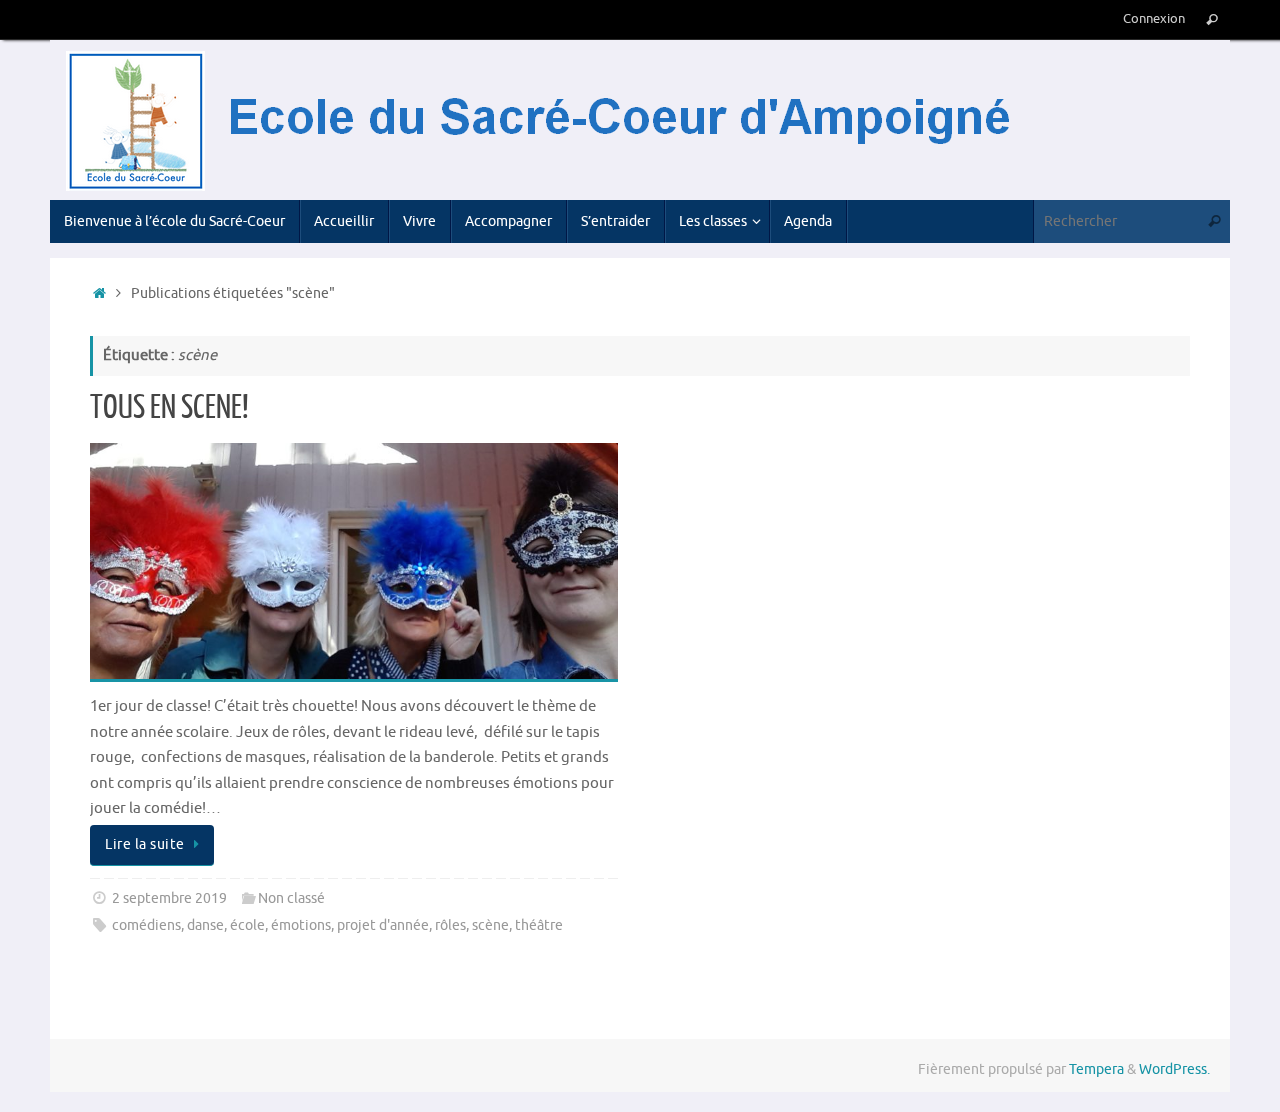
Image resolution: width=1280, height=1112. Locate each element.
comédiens (146, 925)
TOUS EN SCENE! (169, 408)
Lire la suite (145, 844)
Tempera (1096, 1069)
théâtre (539, 925)
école (247, 925)
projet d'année (383, 925)
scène (490, 925)
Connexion (1154, 19)
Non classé (291, 898)
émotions (301, 925)
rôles (450, 925)
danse (205, 925)
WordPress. (1174, 1069)
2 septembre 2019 (169, 898)
